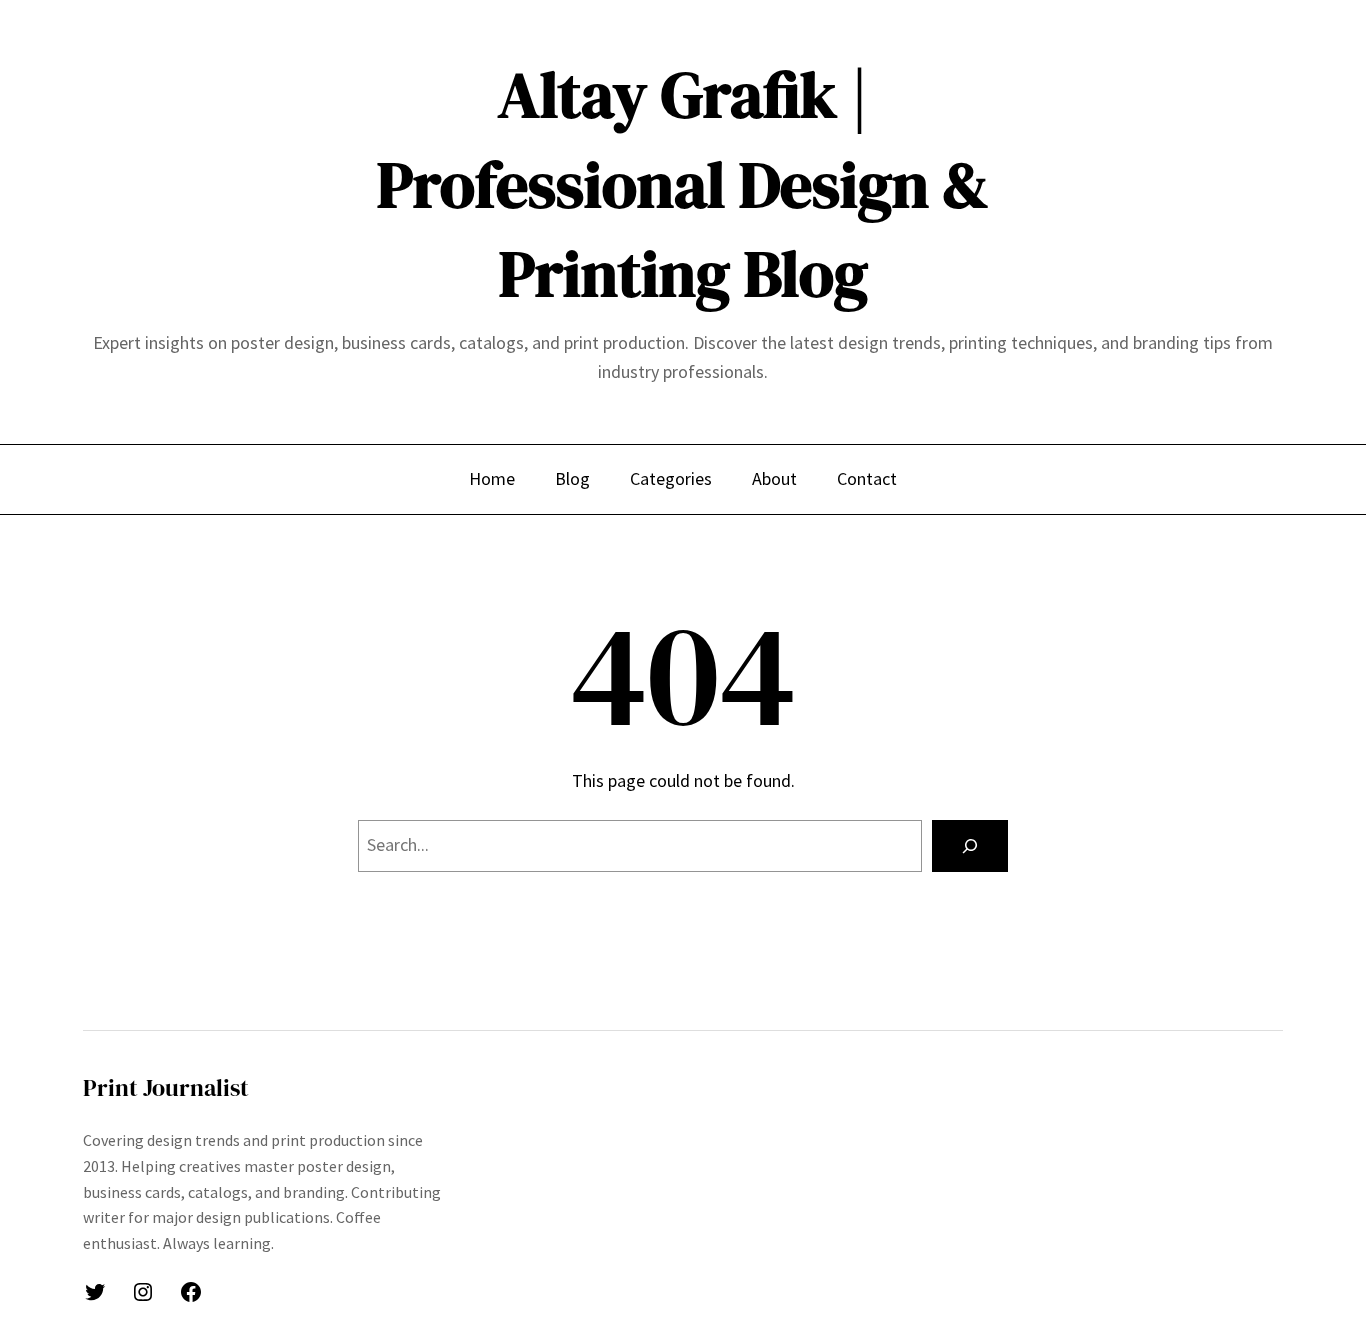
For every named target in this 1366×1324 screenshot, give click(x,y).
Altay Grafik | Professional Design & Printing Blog (683, 184)
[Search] (970, 846)
